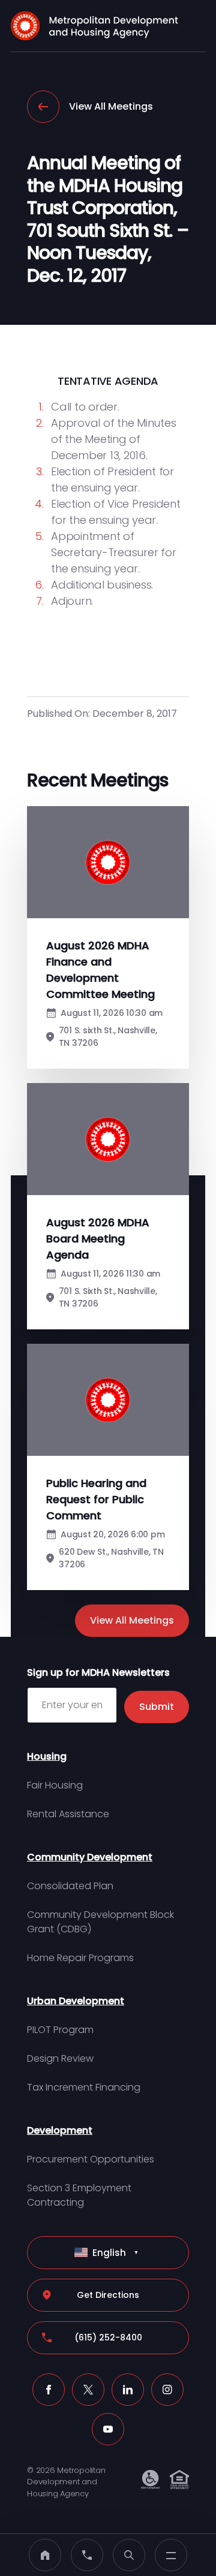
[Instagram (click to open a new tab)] (167, 2390)
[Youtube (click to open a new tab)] (108, 2429)
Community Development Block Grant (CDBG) (100, 1922)
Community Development (90, 1857)
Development (60, 2130)
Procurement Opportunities (91, 2159)
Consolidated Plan (70, 1886)
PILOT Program (60, 2030)
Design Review (60, 2058)
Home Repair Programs (80, 1958)
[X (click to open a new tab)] (88, 2390)
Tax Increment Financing (84, 2087)
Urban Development (76, 2001)
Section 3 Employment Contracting (79, 2195)
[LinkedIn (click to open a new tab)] (128, 2390)
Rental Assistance (68, 1814)
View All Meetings (111, 106)
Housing (47, 1756)
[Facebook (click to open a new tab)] (49, 2390)
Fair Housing (55, 1785)
